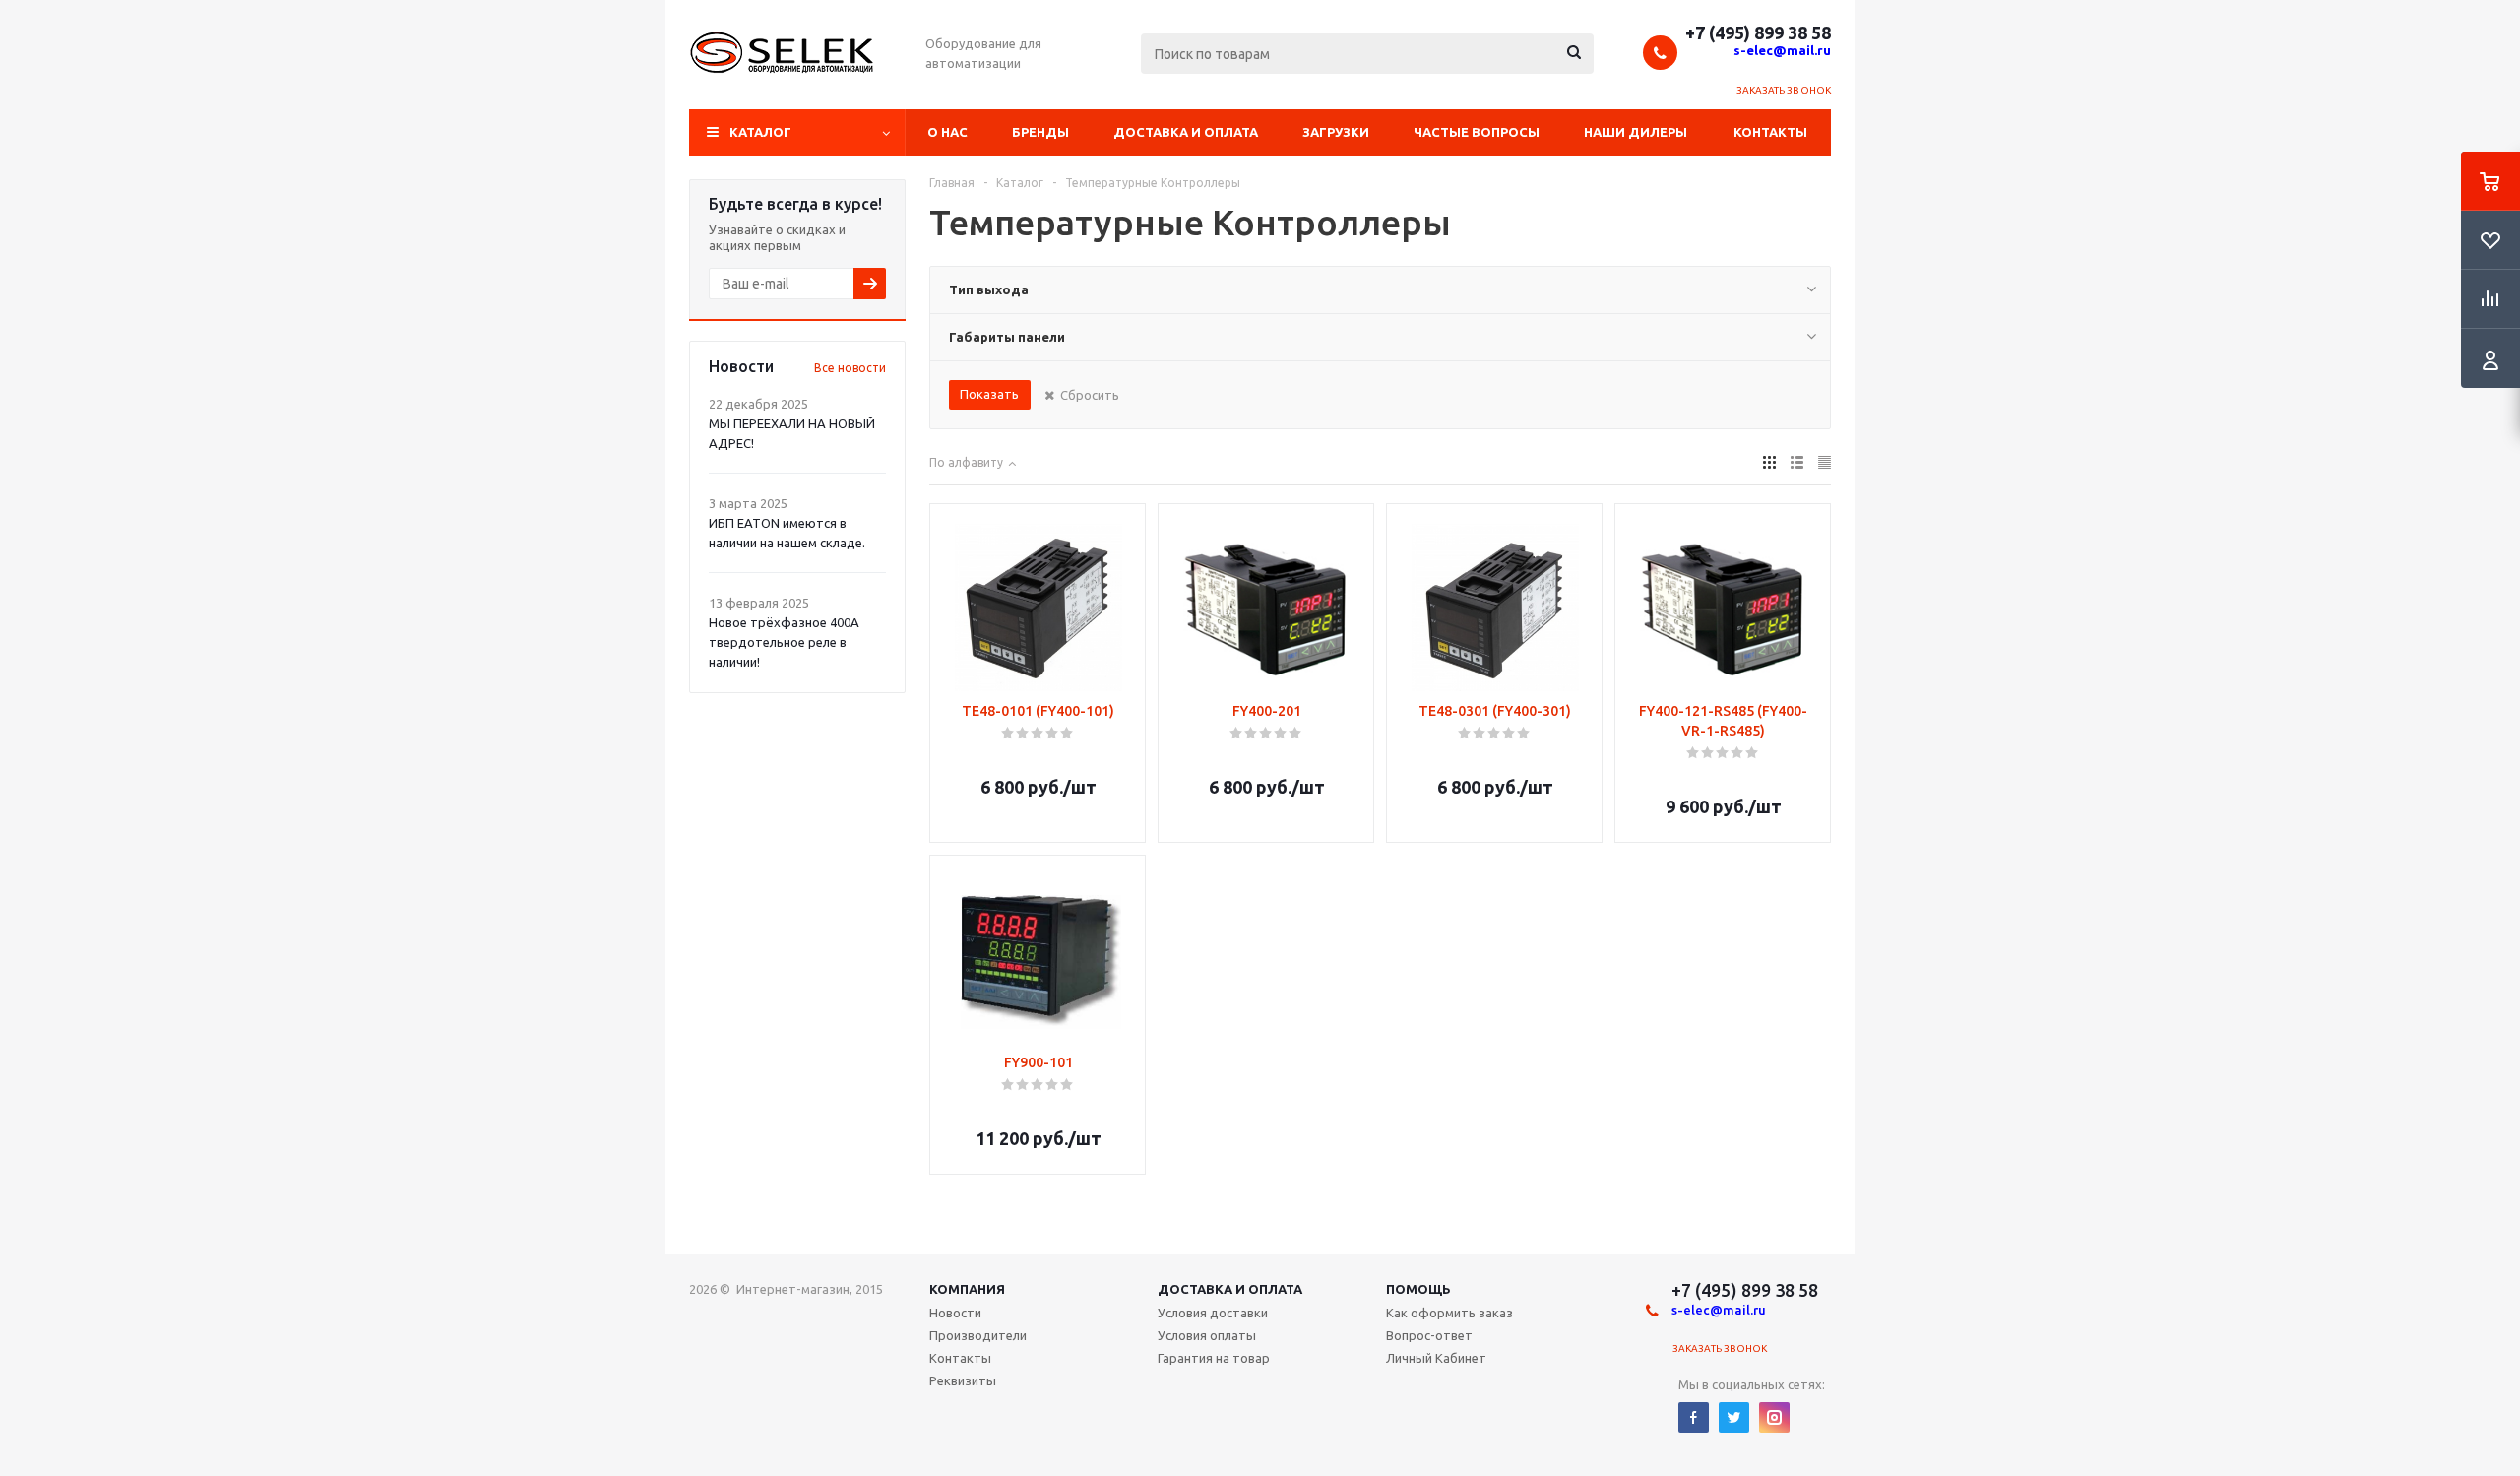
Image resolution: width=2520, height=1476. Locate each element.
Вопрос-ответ (1429, 1335)
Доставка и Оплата (1230, 1289)
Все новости (850, 368)
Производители (978, 1335)
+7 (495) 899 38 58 (1758, 32)
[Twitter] (1734, 1417)
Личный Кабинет (1436, 1358)
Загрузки (1336, 132)
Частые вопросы (1477, 132)
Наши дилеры (1636, 132)
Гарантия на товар (1214, 1358)
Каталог (760, 132)
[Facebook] (1694, 1417)
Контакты (1770, 132)
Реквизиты (963, 1380)
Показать (989, 394)
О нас (947, 132)
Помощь (1418, 1289)
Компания (967, 1289)
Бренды (1040, 132)
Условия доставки (1213, 1313)
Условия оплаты (1207, 1335)
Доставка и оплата (1186, 132)
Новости (955, 1313)
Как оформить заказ (1449, 1313)
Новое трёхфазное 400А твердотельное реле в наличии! (784, 642)
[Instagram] (1774, 1417)
